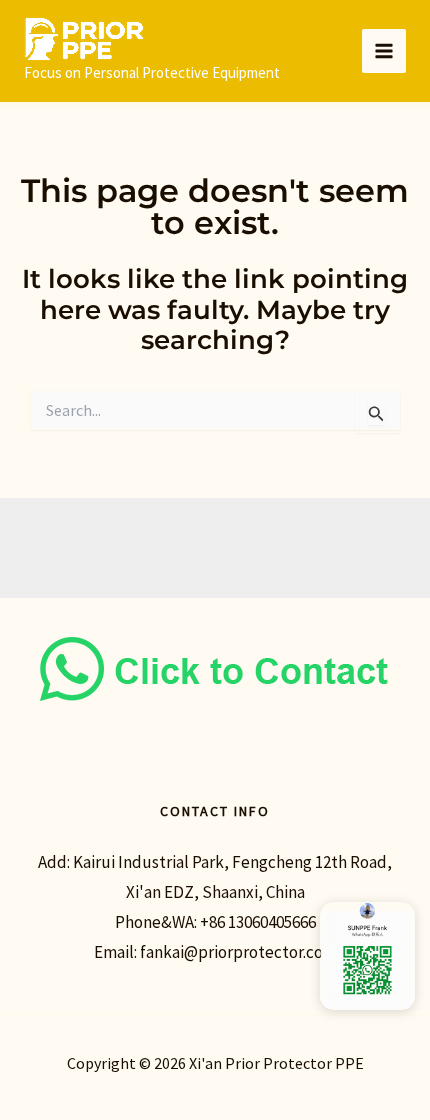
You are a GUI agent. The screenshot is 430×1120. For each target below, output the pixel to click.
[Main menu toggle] (384, 51)
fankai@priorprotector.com (238, 952)
